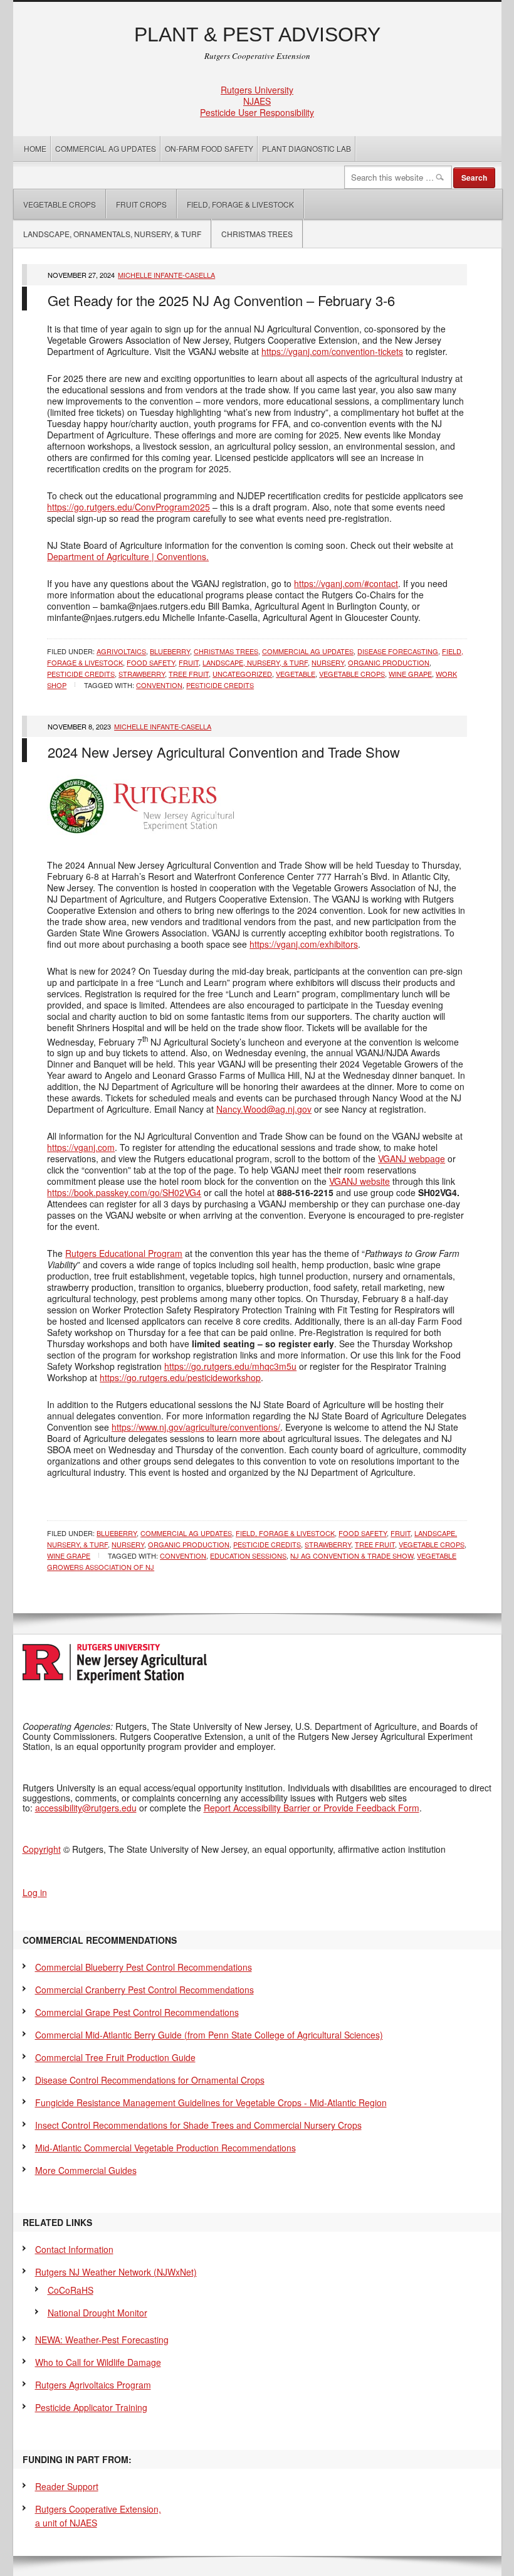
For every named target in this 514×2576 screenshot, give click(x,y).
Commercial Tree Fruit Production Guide (115, 2057)
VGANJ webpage (412, 1158)
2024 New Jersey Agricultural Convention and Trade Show (224, 752)
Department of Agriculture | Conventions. (128, 556)
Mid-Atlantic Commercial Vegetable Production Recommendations (165, 2148)
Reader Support (67, 2486)
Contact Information (74, 2249)
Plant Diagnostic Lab (307, 148)
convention (159, 685)
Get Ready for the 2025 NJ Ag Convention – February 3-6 (221, 300)
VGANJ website (359, 1181)
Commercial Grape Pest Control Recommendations (137, 2012)
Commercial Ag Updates (106, 148)
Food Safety (151, 662)
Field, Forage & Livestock (240, 204)
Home (35, 148)
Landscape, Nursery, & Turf (255, 662)
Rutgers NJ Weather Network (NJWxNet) (116, 2272)
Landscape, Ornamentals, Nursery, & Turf (112, 234)
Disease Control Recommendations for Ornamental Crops (150, 2080)
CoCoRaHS (71, 2290)
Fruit (189, 662)
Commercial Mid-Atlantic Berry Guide (209, 2035)
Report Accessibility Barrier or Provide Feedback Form (312, 1808)
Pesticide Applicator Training (91, 2407)
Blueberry (170, 651)
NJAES (257, 101)
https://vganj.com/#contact (346, 583)
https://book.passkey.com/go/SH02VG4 (124, 1192)
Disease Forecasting (398, 651)
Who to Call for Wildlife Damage (98, 2362)
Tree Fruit (189, 674)
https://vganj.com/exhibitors (304, 944)
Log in (35, 1892)
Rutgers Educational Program (124, 1253)
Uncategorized (242, 674)
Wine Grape (410, 674)
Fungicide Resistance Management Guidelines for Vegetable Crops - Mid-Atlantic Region (211, 2102)
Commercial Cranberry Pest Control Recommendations (144, 1990)
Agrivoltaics (121, 651)
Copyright (42, 1849)
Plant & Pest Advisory (257, 34)
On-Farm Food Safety (209, 148)
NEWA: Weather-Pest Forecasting (102, 2340)
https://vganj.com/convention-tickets (332, 351)
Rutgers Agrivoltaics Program (93, 2385)
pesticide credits (81, 674)
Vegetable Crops (55, 204)
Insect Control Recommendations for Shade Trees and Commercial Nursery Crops (198, 2125)
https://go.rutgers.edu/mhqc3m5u (230, 1366)
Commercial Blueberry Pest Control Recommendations (144, 1967)
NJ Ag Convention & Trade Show (352, 1556)
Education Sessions (248, 1556)
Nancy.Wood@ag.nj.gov (264, 1109)
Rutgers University (257, 90)
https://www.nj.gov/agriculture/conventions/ (196, 1427)
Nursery (328, 662)
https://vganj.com (81, 1147)
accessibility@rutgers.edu (86, 1808)
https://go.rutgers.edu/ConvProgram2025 (128, 507)
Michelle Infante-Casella (166, 275)
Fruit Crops (141, 204)
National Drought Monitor (97, 2313)
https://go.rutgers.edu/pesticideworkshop (180, 1377)
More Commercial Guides (86, 2170)
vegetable (296, 674)
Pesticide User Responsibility (257, 112)
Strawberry (142, 674)
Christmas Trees (257, 234)
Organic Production (389, 662)
